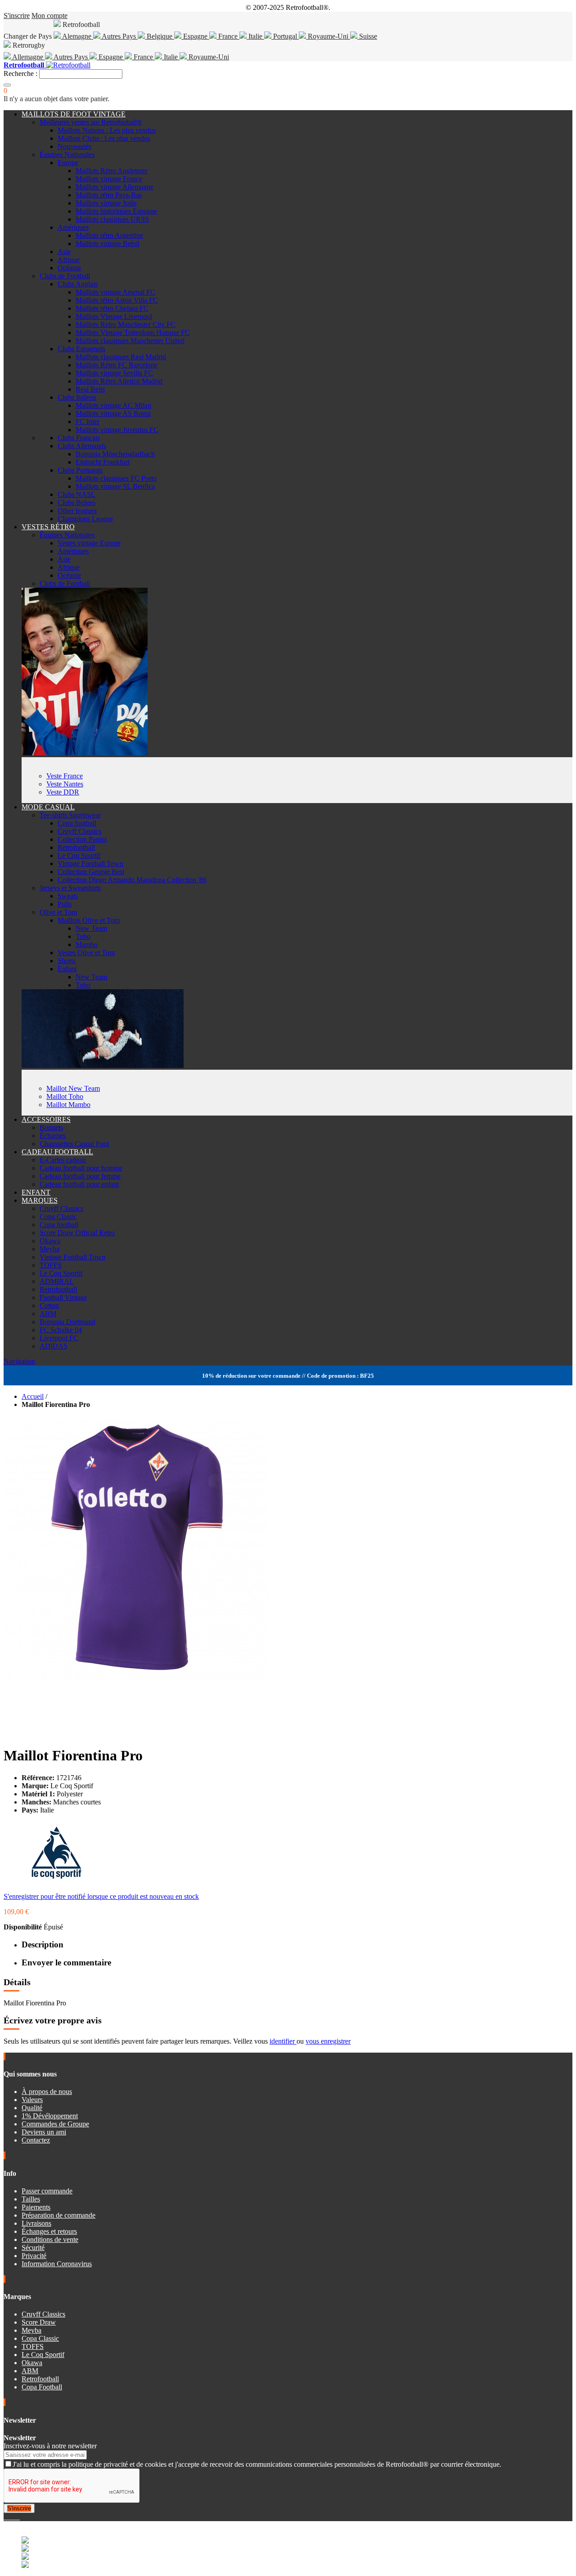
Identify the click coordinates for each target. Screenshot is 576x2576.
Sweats (68, 896)
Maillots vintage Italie (106, 203)
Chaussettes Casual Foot (74, 1144)
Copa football (77, 823)
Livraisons (36, 2223)
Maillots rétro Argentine (109, 235)
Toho (83, 936)
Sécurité (33, 2248)
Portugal (285, 36)
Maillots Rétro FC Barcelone (117, 365)
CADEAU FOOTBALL (57, 1152)
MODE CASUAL (48, 807)
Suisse (367, 36)
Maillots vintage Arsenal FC (115, 292)
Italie (255, 36)
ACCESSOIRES (46, 1119)
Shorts (67, 961)
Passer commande (47, 2191)
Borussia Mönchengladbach (115, 454)
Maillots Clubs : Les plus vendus (104, 138)
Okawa (50, 1241)
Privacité (34, 2256)
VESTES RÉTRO (48, 527)
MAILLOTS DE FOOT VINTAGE (74, 114)
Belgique (160, 36)
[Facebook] (5, 2517)
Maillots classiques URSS (112, 219)
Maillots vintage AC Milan (113, 405)
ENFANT (36, 1192)
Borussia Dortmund (67, 1322)
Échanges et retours (49, 2231)
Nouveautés (74, 146)
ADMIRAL (57, 1281)
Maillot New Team (73, 1088)
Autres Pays (119, 36)
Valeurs (32, 2100)
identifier (283, 2041)
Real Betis (90, 389)
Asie (64, 252)
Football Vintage (63, 1297)
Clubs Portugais (80, 470)
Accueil (33, 1396)
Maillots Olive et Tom (89, 920)
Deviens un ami (44, 2132)
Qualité (32, 2108)
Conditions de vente (50, 2239)
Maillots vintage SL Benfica (115, 486)
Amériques (73, 227)
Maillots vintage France (109, 179)
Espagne (195, 36)
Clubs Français (79, 438)
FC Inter (88, 422)
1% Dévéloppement (50, 2116)
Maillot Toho (65, 1096)
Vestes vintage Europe (89, 543)
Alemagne (77, 36)
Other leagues (77, 511)
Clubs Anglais (78, 284)
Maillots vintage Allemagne (115, 187)
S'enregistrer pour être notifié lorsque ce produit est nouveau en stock (101, 1896)
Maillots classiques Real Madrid (121, 357)
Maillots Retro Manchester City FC (126, 324)
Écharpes (53, 1136)
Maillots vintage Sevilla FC (114, 373)
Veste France (65, 776)
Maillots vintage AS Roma (113, 413)
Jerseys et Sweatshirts (70, 888)
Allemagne (28, 57)
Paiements (36, 2207)
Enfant (67, 969)
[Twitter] (9, 2517)
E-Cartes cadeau (63, 1160)
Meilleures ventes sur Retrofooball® (91, 122)
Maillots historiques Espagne (116, 211)
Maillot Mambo (68, 1105)
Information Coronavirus (57, 2264)
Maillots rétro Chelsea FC (112, 308)
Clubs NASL (76, 494)
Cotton (49, 1306)
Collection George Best (91, 872)
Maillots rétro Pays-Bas (109, 195)
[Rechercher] (7, 85)
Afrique (69, 260)
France (228, 36)
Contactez (36, 2140)
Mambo (87, 944)
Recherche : (20, 74)
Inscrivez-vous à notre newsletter (50, 2446)
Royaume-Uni (328, 36)
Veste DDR (63, 792)
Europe (68, 163)
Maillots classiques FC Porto (116, 478)
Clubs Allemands (82, 446)
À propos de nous (47, 2092)
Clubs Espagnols (81, 349)
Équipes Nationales (67, 154)
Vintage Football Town (90, 864)
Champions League (85, 519)
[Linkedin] (16, 2517)
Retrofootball (76, 847)
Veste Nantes (65, 784)
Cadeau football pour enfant (79, 1184)
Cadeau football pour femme (80, 1176)
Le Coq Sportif (79, 855)
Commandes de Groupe (55, 2124)
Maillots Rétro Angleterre (112, 171)
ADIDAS (54, 1346)
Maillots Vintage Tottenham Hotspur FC (133, 333)
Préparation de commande (58, 2215)
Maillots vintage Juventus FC (117, 430)
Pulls (65, 904)
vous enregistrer (328, 2041)
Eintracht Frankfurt (103, 462)
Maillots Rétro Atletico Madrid (119, 381)
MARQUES (40, 1200)
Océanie (69, 268)
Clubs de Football (65, 276)
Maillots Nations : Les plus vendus (107, 130)
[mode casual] (103, 1065)
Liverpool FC (59, 1338)
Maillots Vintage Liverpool (114, 316)
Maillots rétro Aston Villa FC (117, 300)
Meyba (49, 1249)
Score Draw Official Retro (77, 1233)
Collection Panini (82, 839)
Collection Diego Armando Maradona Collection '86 (132, 880)
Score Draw (39, 2322)
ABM (48, 1314)
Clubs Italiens (77, 397)
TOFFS (51, 1265)
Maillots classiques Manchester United (130, 341)
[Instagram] (13, 2517)
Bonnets (51, 1127)
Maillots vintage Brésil (108, 243)
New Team (91, 928)
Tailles (31, 2199)
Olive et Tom (58, 912)
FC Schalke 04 (61, 1330)
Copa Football (42, 2387)
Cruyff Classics (79, 831)
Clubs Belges (76, 502)
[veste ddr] (85, 753)
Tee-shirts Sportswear (70, 815)
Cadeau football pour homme (81, 1168)
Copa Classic (58, 1217)
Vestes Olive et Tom (86, 953)
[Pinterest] (19, 2517)
